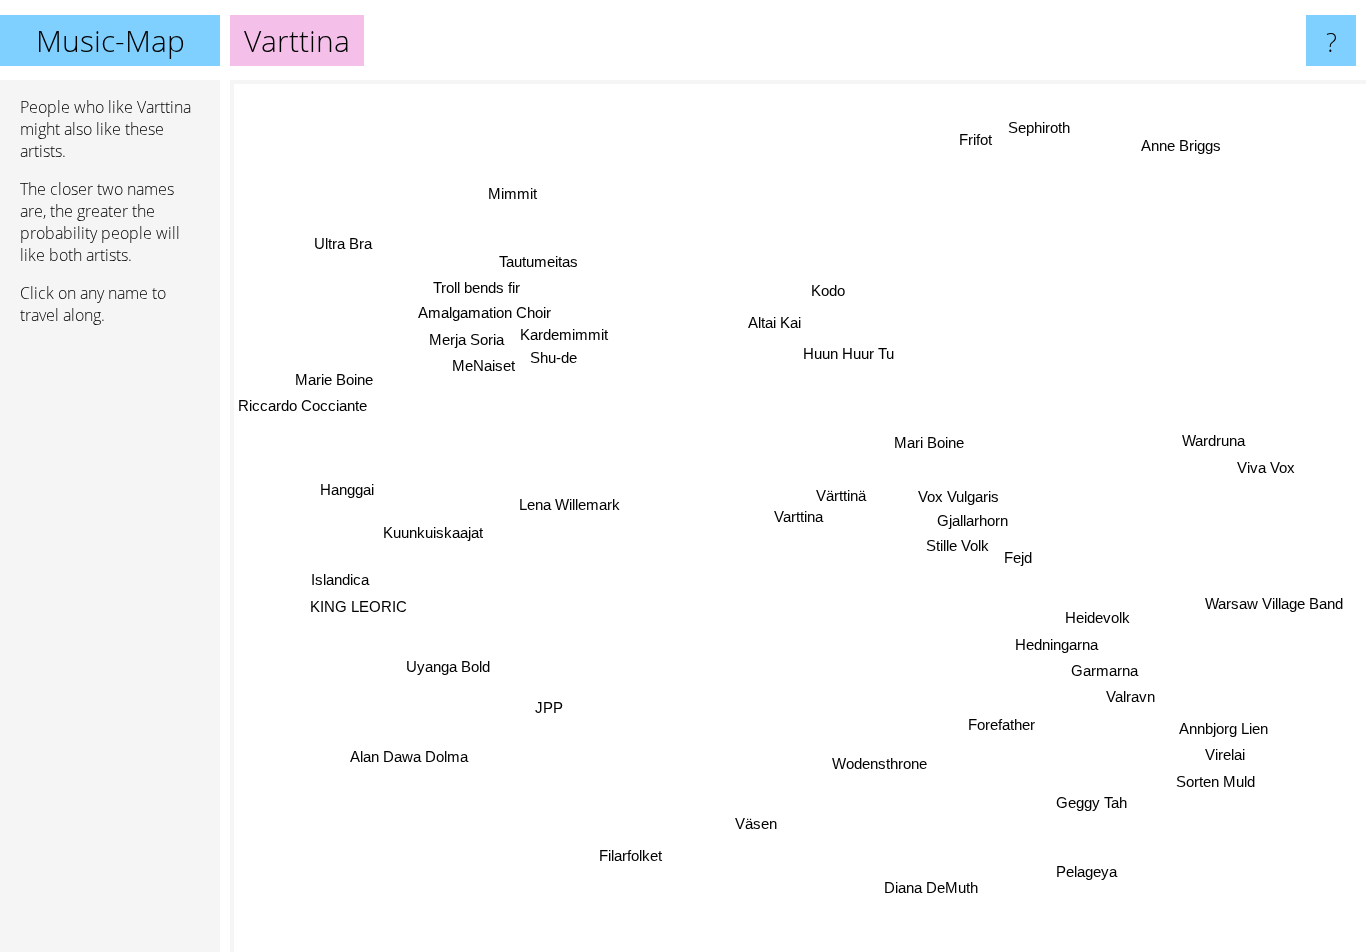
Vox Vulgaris (957, 495)
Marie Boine (333, 380)
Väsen (757, 823)
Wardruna (1213, 441)
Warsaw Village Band (1273, 606)
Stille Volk (956, 546)
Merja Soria (466, 339)
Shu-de (553, 360)
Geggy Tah (1094, 800)
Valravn (1131, 696)
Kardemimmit (563, 336)
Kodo (827, 290)
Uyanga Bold (449, 667)
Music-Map (110, 40)
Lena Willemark (569, 506)
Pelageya (1090, 869)
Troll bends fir (478, 287)
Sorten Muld (1216, 780)
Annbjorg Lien (1224, 727)
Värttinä (841, 494)
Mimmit (514, 191)
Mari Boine (929, 442)
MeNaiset (483, 365)
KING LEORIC (357, 605)
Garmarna (1105, 669)
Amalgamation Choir (485, 312)
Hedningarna (1056, 643)
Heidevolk (1097, 616)
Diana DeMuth (935, 886)
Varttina (798, 516)
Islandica (341, 579)
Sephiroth (1040, 127)
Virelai (1225, 754)
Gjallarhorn (971, 520)
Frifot (976, 139)
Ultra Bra (337, 248)
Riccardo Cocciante (302, 406)
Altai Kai (774, 322)
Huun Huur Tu (848, 352)
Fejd (1018, 557)
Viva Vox (1265, 468)
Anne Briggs (1183, 146)
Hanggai (348, 480)
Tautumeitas (539, 261)
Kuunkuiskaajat (433, 533)
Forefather (1000, 724)
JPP (549, 708)
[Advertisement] (110, 647)
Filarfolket (631, 856)
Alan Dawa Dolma (409, 757)
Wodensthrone (878, 763)
